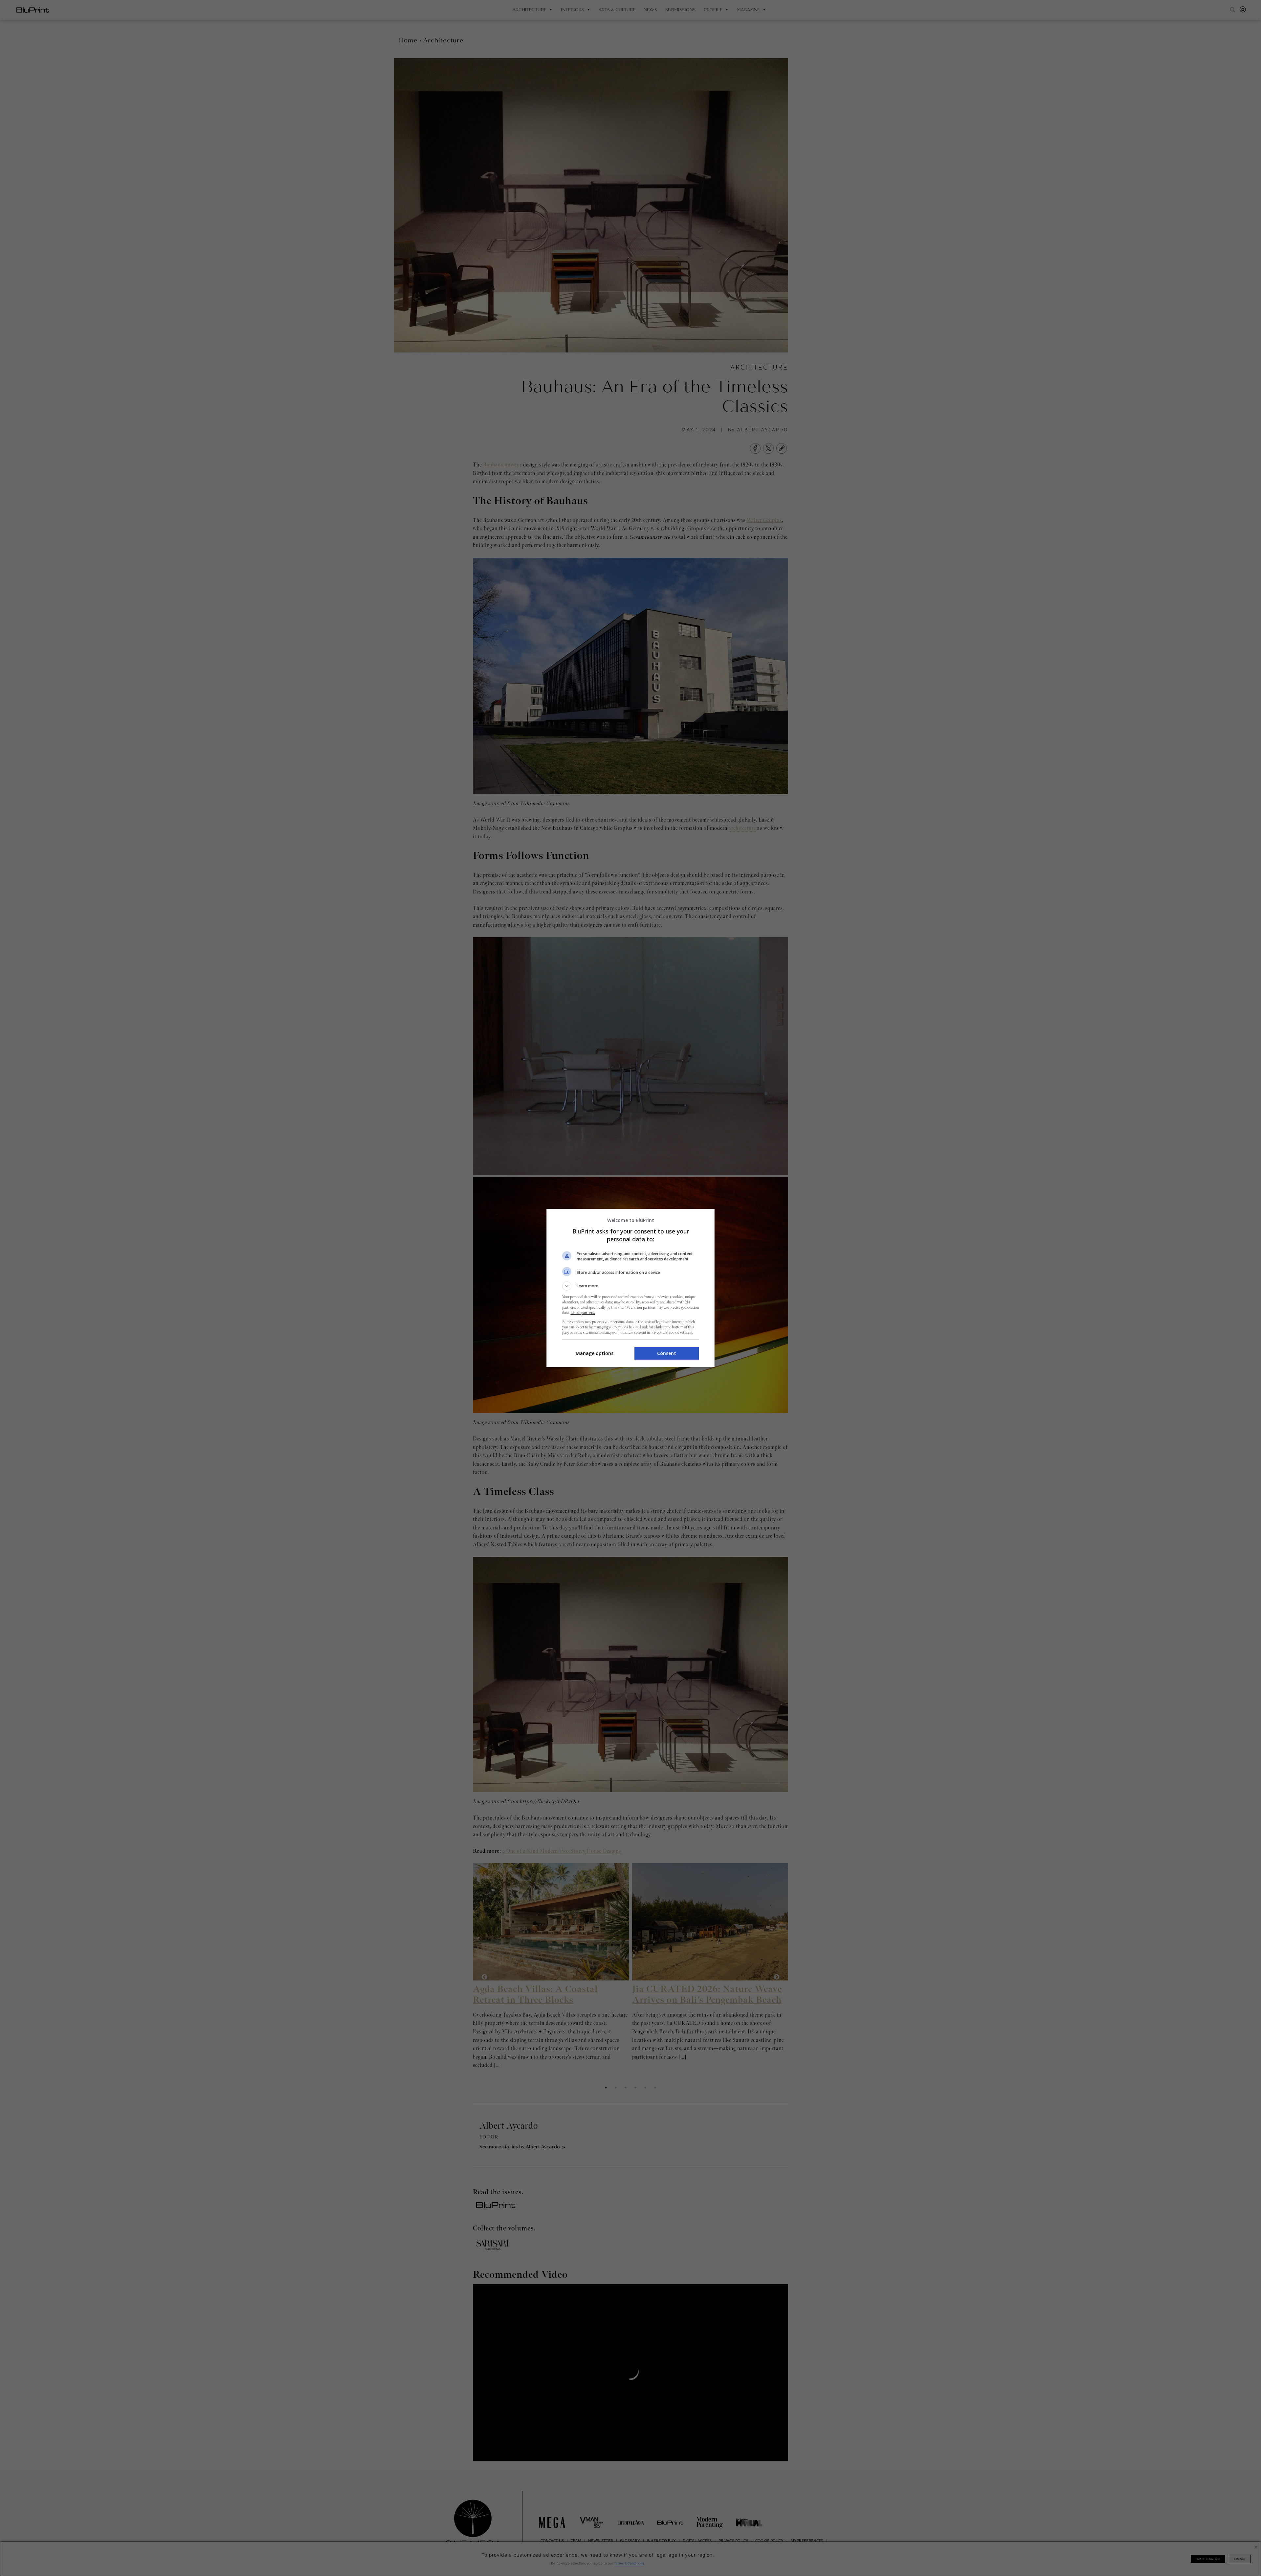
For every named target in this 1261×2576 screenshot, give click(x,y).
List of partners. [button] (583, 1313)
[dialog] (630, 1288)
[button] (630, 1286)
